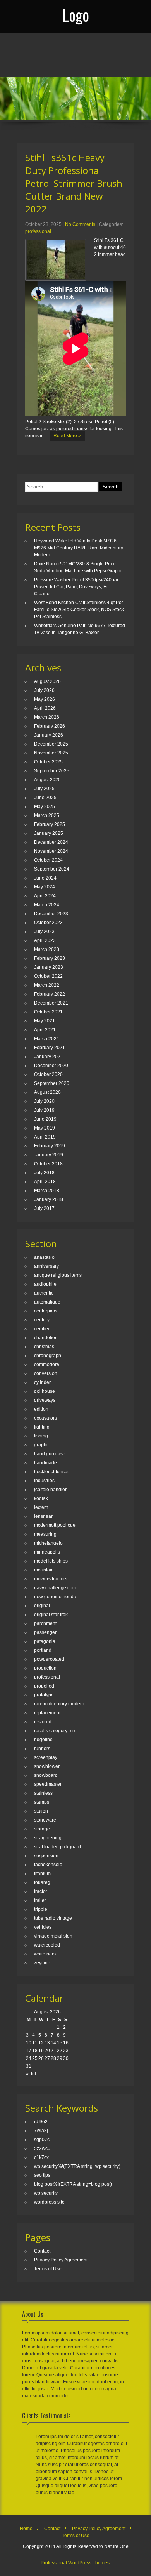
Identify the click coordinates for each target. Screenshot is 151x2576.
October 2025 (48, 762)
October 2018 (48, 1164)
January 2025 (49, 833)
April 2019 (45, 1137)
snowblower (47, 1766)
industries (44, 1481)
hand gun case (50, 1454)
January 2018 (49, 1199)
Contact (42, 2251)
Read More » (67, 436)
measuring (45, 1534)
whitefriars (45, 1954)
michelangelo (48, 1543)
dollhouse (45, 1391)
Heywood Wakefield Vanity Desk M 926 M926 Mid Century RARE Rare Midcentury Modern (79, 548)
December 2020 (51, 1066)
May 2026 (45, 699)
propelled (44, 1686)
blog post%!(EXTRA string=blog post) (73, 2184)
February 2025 (50, 824)
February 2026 (50, 726)
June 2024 (45, 878)
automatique (47, 1302)
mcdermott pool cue (55, 1525)
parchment (45, 1623)
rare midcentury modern (59, 1704)
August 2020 (47, 1092)
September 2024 (52, 869)
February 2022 (50, 994)
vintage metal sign (53, 1936)
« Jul (31, 2074)
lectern (41, 1507)
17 (29, 2051)
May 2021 (45, 1021)
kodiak (41, 1498)
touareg (42, 1882)
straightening (48, 1838)
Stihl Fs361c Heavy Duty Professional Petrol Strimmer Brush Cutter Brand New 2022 (74, 183)
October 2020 (48, 1074)
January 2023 (49, 967)
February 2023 (50, 958)
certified (42, 1329)
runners (42, 1749)
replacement (47, 1713)
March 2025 (47, 815)
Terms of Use (48, 2269)
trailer (40, 1900)
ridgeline (43, 1740)
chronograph (48, 1356)
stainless (43, 1793)
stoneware (45, 1820)
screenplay (46, 1757)
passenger (45, 1632)
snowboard (46, 1775)
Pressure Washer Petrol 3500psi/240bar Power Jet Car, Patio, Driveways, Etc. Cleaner (76, 587)
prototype (44, 1695)
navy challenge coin (55, 1588)
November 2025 (51, 753)
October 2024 (48, 860)
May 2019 (45, 1128)
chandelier (45, 1338)
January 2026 (49, 735)
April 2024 (45, 896)
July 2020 (44, 1101)
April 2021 (45, 1030)
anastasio (44, 1257)
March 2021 (47, 1039)
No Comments (80, 224)
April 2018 (45, 1182)
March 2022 (47, 985)
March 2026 (47, 717)
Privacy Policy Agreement (61, 2260)
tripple (41, 1909)
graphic (42, 1445)
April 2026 (45, 708)
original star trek (51, 1615)
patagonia (45, 1641)
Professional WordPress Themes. (76, 2563)
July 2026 (44, 690)
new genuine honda (55, 1597)
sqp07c (42, 2140)
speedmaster (48, 1784)
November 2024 (51, 851)
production (45, 1668)
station (41, 1811)
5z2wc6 (42, 2148)
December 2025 (51, 744)
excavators (45, 1418)
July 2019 (44, 1110)
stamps (42, 1802)
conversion (46, 1373)
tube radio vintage (53, 1918)
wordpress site (49, 2202)
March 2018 (47, 1191)
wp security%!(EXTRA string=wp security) (77, 2166)
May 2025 (45, 807)
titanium (42, 1874)
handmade (45, 1463)
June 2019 (45, 1119)
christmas (44, 1347)
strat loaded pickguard (57, 1847)
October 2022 (48, 976)
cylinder (42, 1382)
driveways (45, 1400)
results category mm (55, 1731)
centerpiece (46, 1311)
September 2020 (52, 1083)
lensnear (43, 1516)
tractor (41, 1891)
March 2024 (47, 905)
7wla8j (41, 2131)
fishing (41, 1436)
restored (43, 1722)
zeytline (42, 1963)
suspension (46, 1856)
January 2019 (49, 1155)
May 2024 (45, 887)
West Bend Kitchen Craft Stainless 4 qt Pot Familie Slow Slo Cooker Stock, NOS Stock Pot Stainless (79, 610)
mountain (44, 1570)
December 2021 (51, 1003)
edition (41, 1409)
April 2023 (45, 940)
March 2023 (47, 949)
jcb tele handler (50, 1490)
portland (43, 1650)
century (42, 1320)
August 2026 (47, 681)
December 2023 (51, 914)
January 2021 (49, 1057)
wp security (46, 2193)
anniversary (46, 1266)
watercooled (47, 1945)
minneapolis (47, 1552)
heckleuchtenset (51, 1472)
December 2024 (51, 842)
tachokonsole (48, 1865)
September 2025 (52, 771)
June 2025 (45, 798)
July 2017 (44, 1208)
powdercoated (49, 1659)
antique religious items (58, 1275)
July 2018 (44, 1173)
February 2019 (50, 1146)
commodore (47, 1364)
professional (38, 231)
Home (26, 2529)
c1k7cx (41, 2157)
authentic (44, 1293)
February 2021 (50, 1048)
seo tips (42, 2175)
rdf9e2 (41, 2122)
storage (42, 1829)
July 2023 (44, 932)
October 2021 (48, 1012)
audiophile (45, 1284)
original (42, 1606)
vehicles (43, 1927)
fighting (42, 1427)
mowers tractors (51, 1579)
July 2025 (44, 789)
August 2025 (47, 780)
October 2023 (48, 923)
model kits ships (51, 1561)
